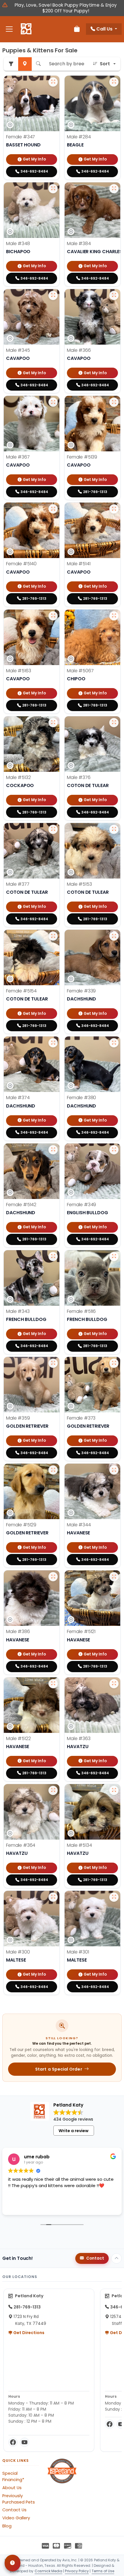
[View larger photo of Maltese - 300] (53, 1897)
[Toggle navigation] (9, 29)
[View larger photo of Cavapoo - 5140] (53, 509)
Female (20, 137)
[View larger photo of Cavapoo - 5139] (114, 402)
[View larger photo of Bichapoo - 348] (53, 189)
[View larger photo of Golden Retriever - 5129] (53, 1470)
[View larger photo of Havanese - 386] (53, 1577)
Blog (7, 2526)
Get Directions (28, 2333)
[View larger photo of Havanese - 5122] (53, 1684)
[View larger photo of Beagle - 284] (114, 82)
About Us (12, 2488)
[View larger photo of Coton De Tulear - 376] (114, 723)
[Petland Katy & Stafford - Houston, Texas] (26, 29)
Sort (105, 64)
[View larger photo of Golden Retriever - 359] (53, 1363)
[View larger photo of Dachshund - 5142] (53, 1150)
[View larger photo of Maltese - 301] (114, 1897)
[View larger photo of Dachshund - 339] (114, 936)
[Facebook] (13, 2442)
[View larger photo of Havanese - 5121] (114, 1577)
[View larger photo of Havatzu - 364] (53, 1790)
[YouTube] (25, 2442)
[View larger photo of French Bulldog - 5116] (114, 1257)
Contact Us (14, 2510)
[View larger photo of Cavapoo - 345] (53, 295)
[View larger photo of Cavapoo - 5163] (53, 616)
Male (79, 137)
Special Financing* (13, 2476)
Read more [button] (19, 2206)
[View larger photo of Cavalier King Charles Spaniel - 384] (114, 189)
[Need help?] (13, 2563)
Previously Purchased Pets (19, 2499)
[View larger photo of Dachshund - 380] (114, 1043)
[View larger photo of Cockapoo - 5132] (53, 723)
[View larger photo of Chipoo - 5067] (114, 616)
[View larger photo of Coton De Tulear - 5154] (53, 936)
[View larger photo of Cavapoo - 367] (53, 402)
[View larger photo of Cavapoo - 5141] (114, 509)
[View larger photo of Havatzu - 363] (114, 1684)
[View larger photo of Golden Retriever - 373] (114, 1363)
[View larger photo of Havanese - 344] (114, 1470)
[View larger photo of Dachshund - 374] (53, 1043)
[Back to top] (117, 2258)
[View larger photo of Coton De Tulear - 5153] (114, 829)
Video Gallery (16, 2518)
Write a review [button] (74, 2131)
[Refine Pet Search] (11, 64)
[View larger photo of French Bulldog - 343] (53, 1257)
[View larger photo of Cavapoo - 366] (114, 295)
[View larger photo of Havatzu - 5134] (114, 1790)
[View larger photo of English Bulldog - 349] (114, 1150)
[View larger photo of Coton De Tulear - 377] (53, 829)
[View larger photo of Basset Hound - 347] (53, 82)
